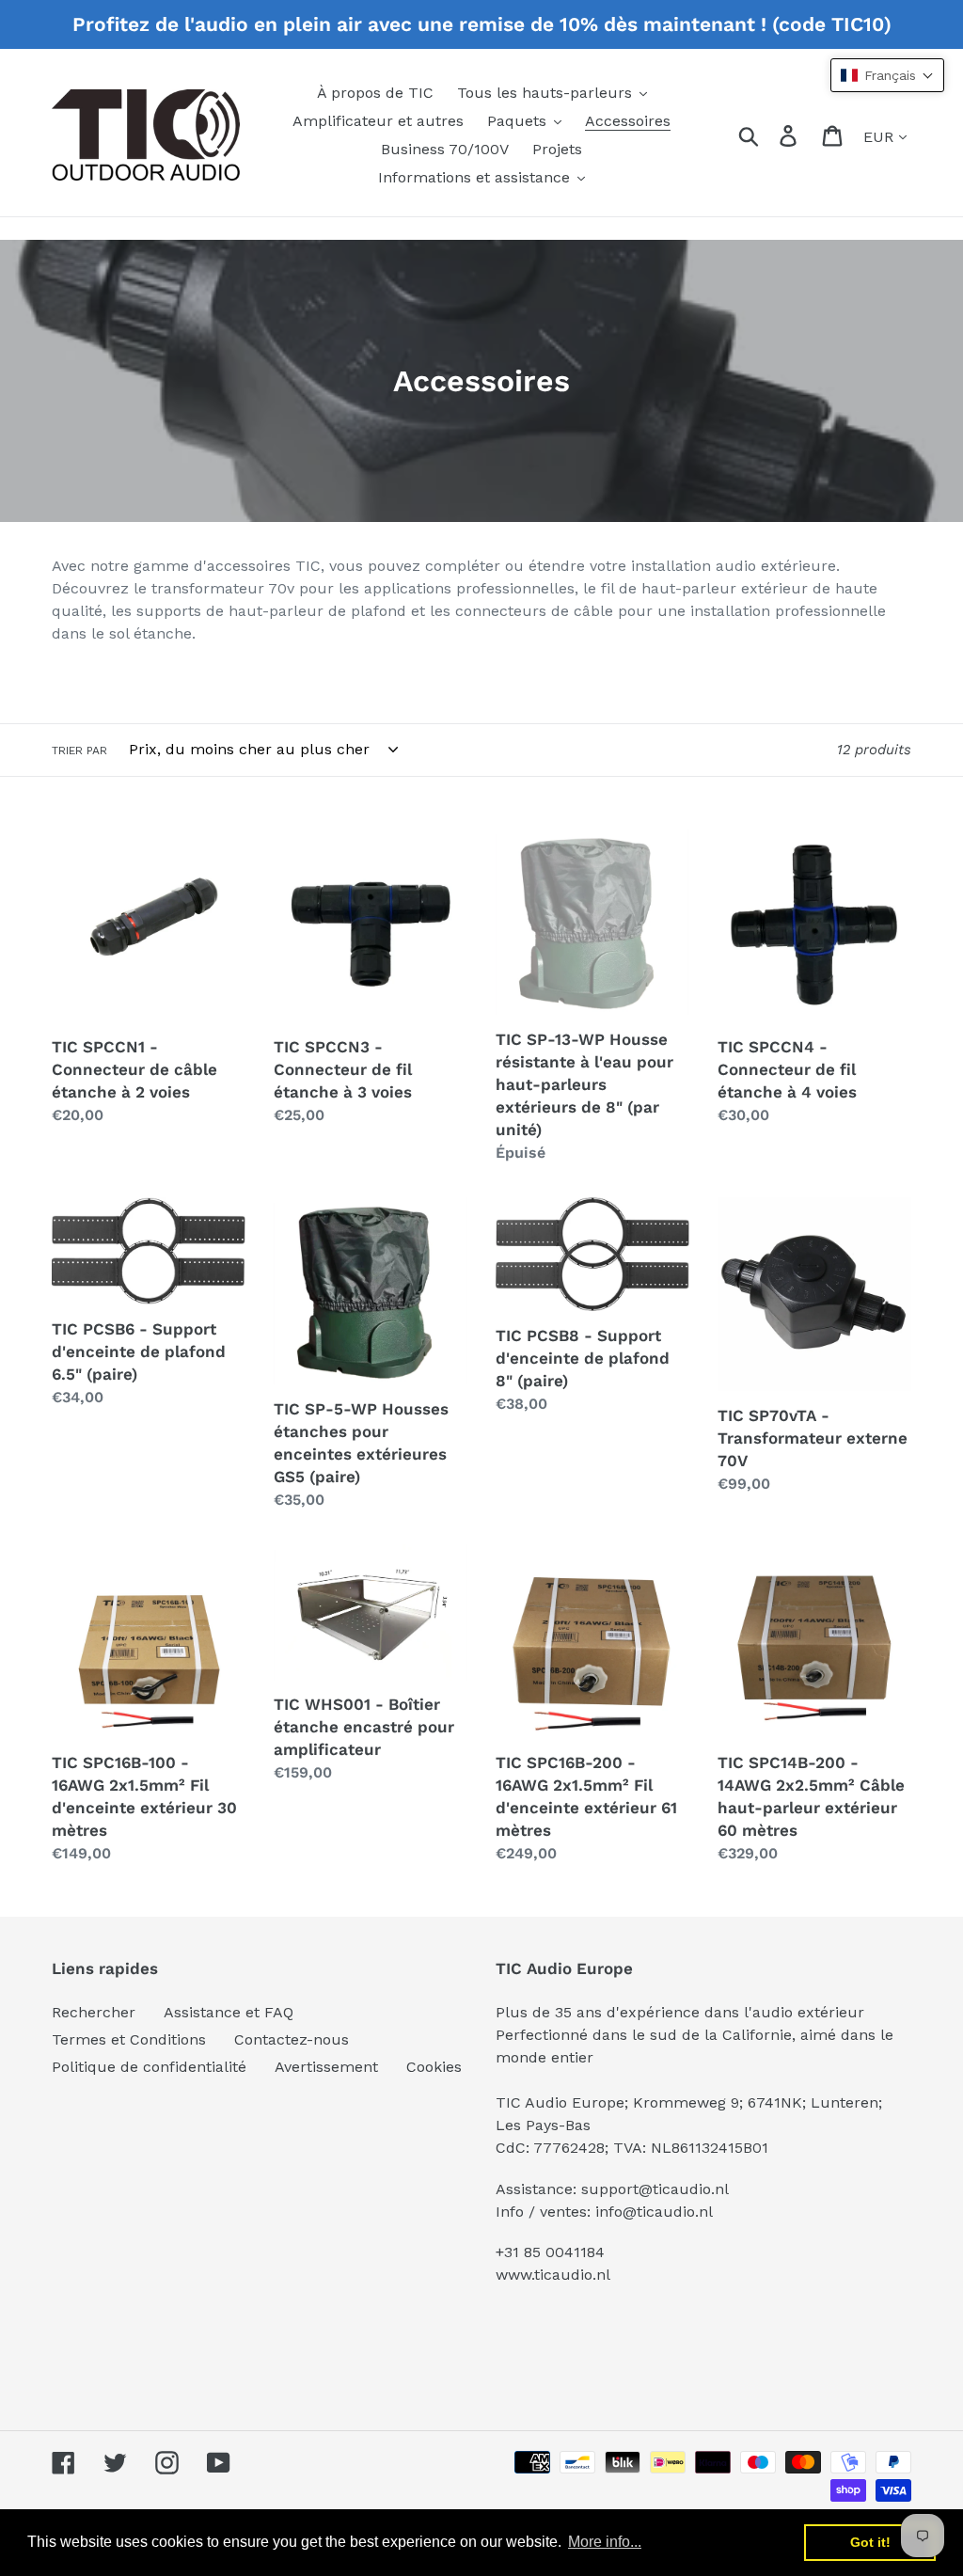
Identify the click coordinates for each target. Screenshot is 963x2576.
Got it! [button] (870, 2542)
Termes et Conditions (129, 2039)
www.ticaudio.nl (553, 2275)
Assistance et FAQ (229, 2012)
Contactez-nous (292, 2039)
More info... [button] (605, 2542)
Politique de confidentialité (149, 2067)
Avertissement (326, 2067)
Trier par (79, 751)
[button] (887, 75)
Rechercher (94, 2012)
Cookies (434, 2067)
